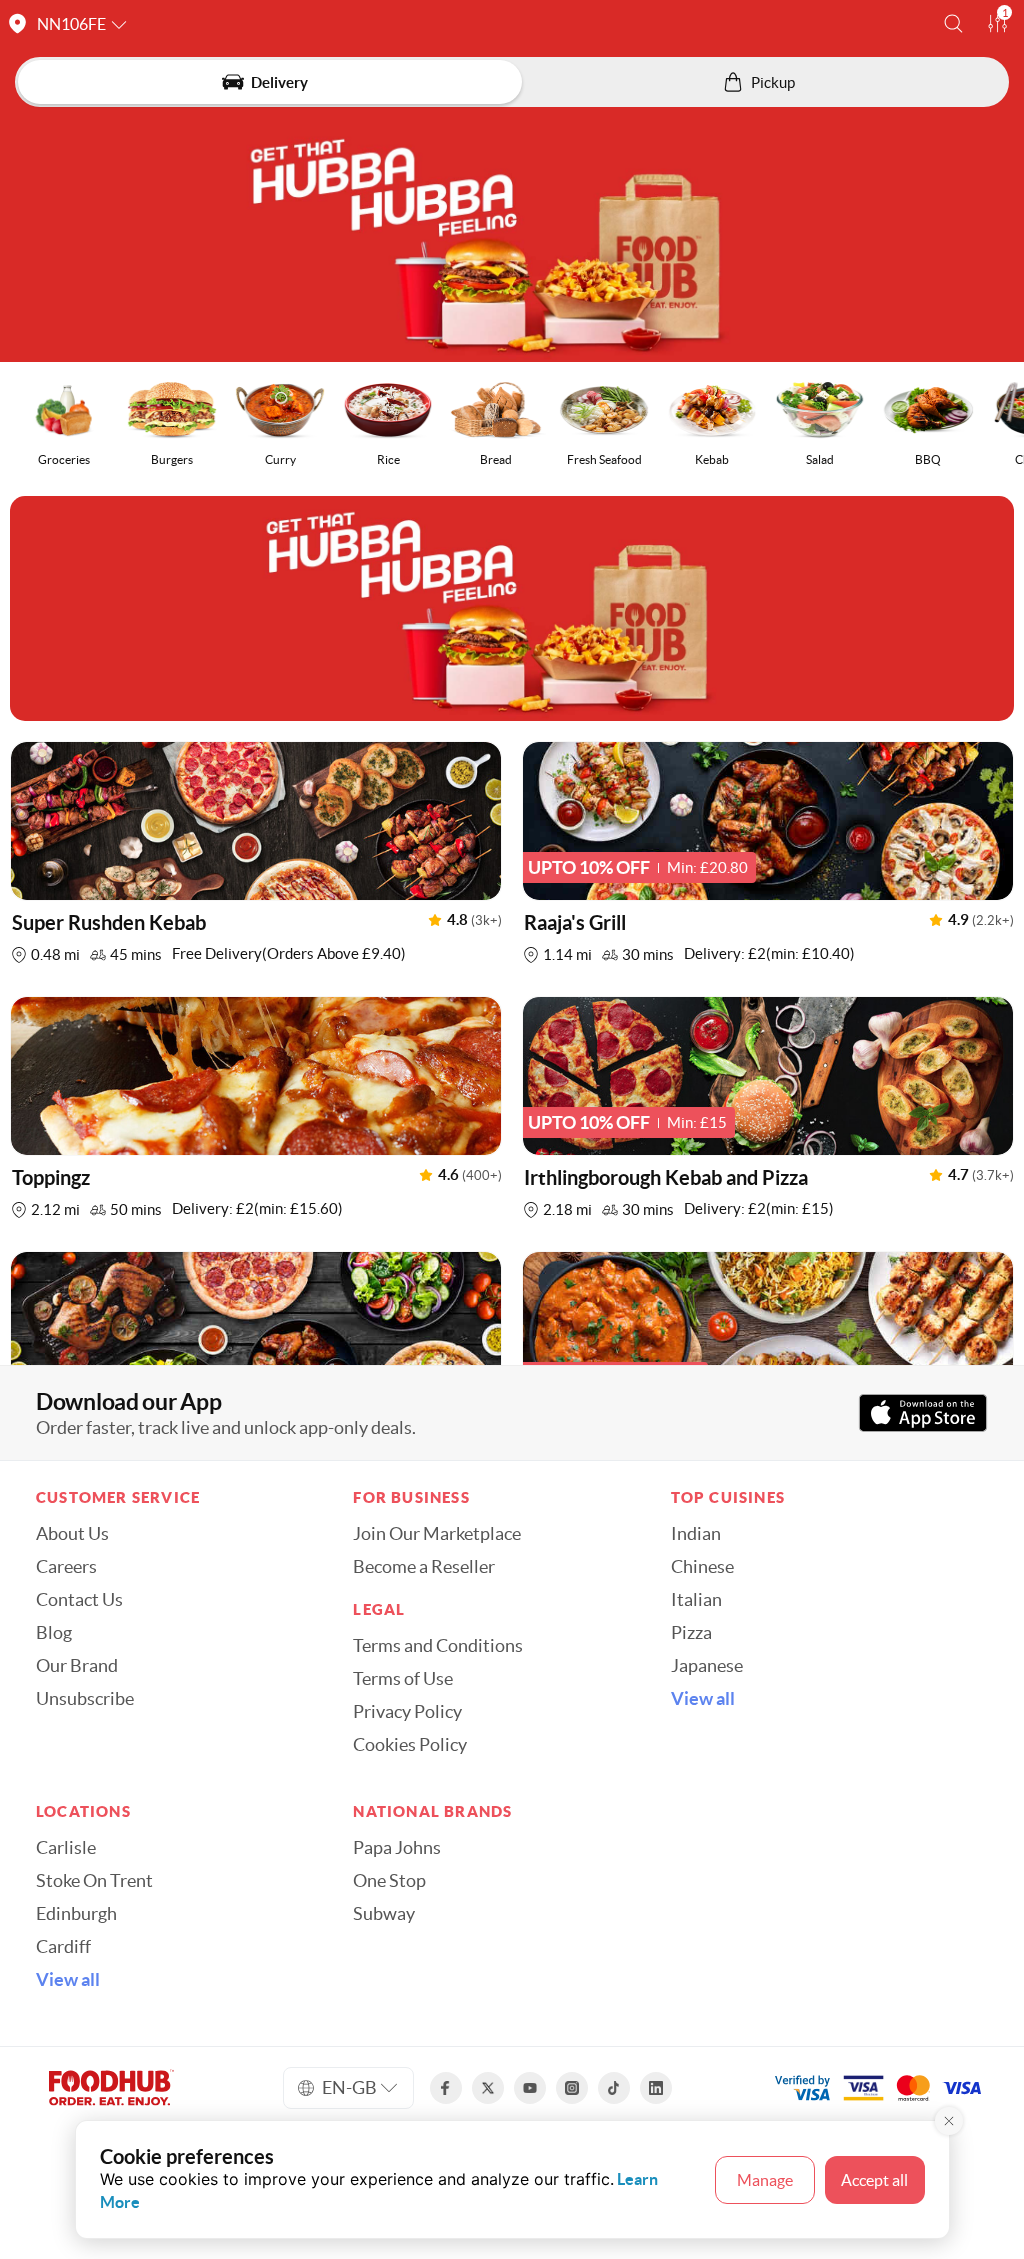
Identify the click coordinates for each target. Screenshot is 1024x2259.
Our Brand (77, 1666)
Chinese (702, 1567)
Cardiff (63, 1947)
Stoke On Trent (94, 1881)
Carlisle (66, 1848)
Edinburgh (76, 1914)
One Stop (389, 1881)
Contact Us (79, 1600)
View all (703, 1699)
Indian (696, 1534)
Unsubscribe (85, 1699)
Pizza (691, 1633)
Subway (384, 1914)
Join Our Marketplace (437, 1534)
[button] (953, 23)
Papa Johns (397, 1848)
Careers (66, 1567)
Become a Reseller (424, 1567)
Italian (696, 1600)
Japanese (707, 1666)
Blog (54, 1633)
